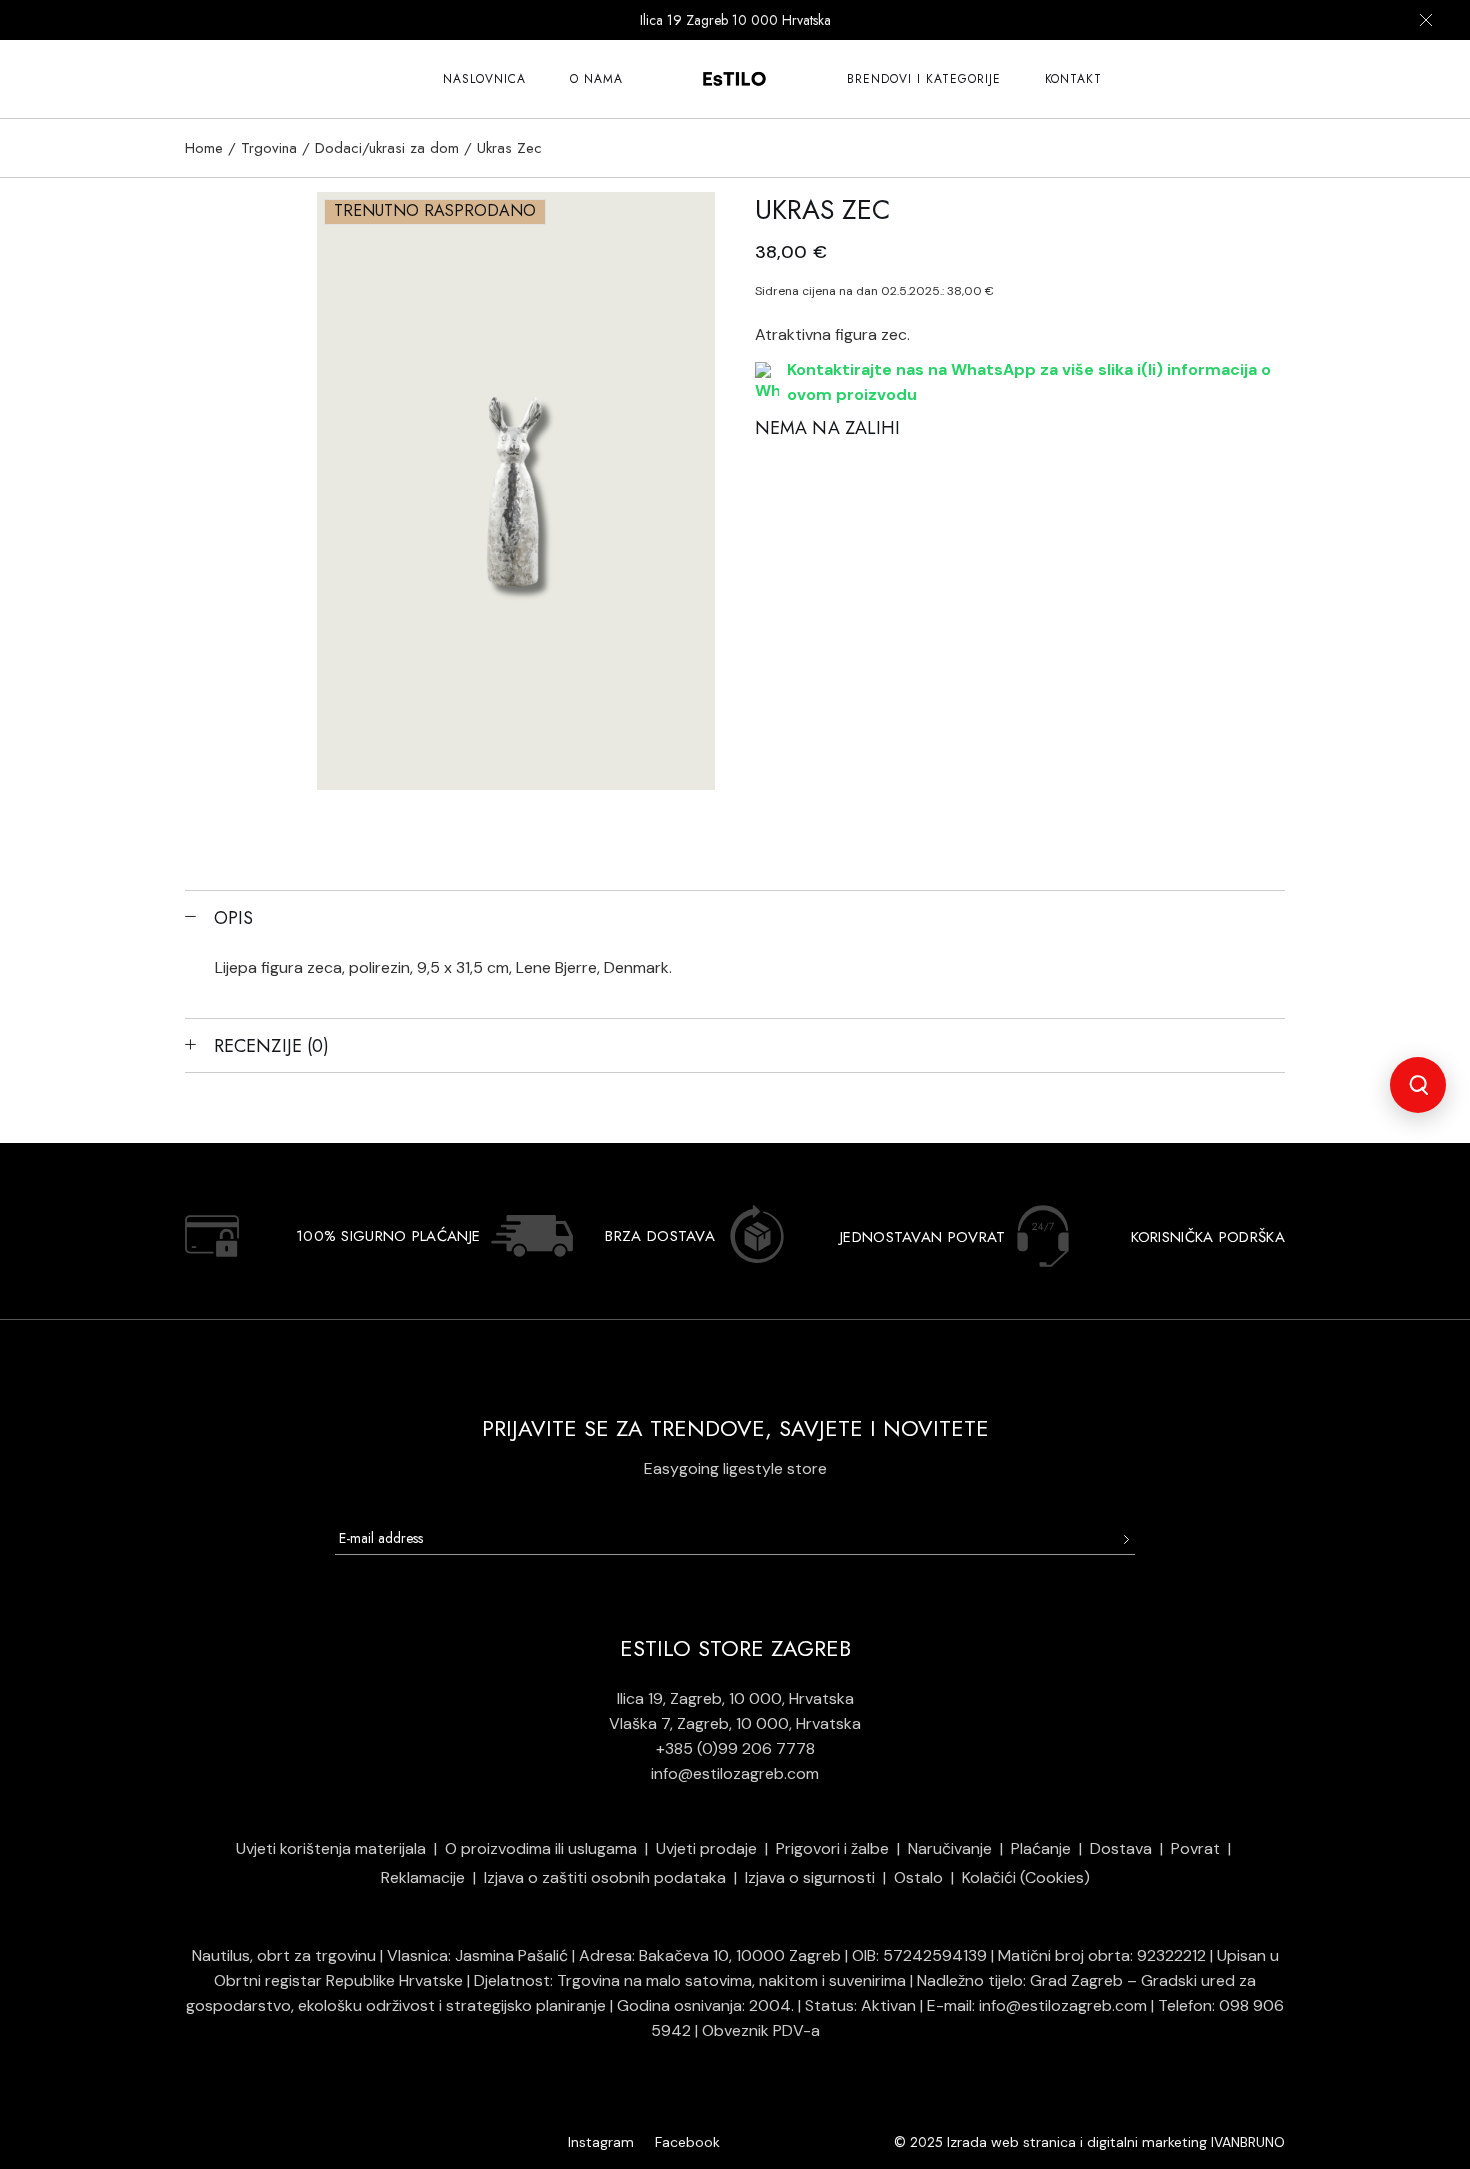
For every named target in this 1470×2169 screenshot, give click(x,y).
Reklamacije (423, 1877)
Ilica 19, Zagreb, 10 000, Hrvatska (735, 1698)
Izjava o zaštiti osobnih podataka (605, 1877)
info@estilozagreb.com (735, 1773)
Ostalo (918, 1877)
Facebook (687, 2142)
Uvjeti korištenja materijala (331, 1848)
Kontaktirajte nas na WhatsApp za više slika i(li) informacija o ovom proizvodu (1029, 382)
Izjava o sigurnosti (810, 1877)
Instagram (601, 2142)
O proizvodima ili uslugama (541, 1848)
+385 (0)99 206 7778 (735, 1748)
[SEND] (1125, 1539)
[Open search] (1418, 1085)
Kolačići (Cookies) (1026, 1877)
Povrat (1195, 1848)
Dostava (1121, 1848)
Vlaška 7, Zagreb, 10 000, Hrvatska (735, 1723)
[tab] (735, 917)
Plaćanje (1041, 1848)
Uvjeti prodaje (706, 1848)
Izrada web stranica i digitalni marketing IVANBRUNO (1116, 2142)
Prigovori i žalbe (832, 1848)
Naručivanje (950, 1848)
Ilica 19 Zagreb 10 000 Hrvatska (735, 20)
